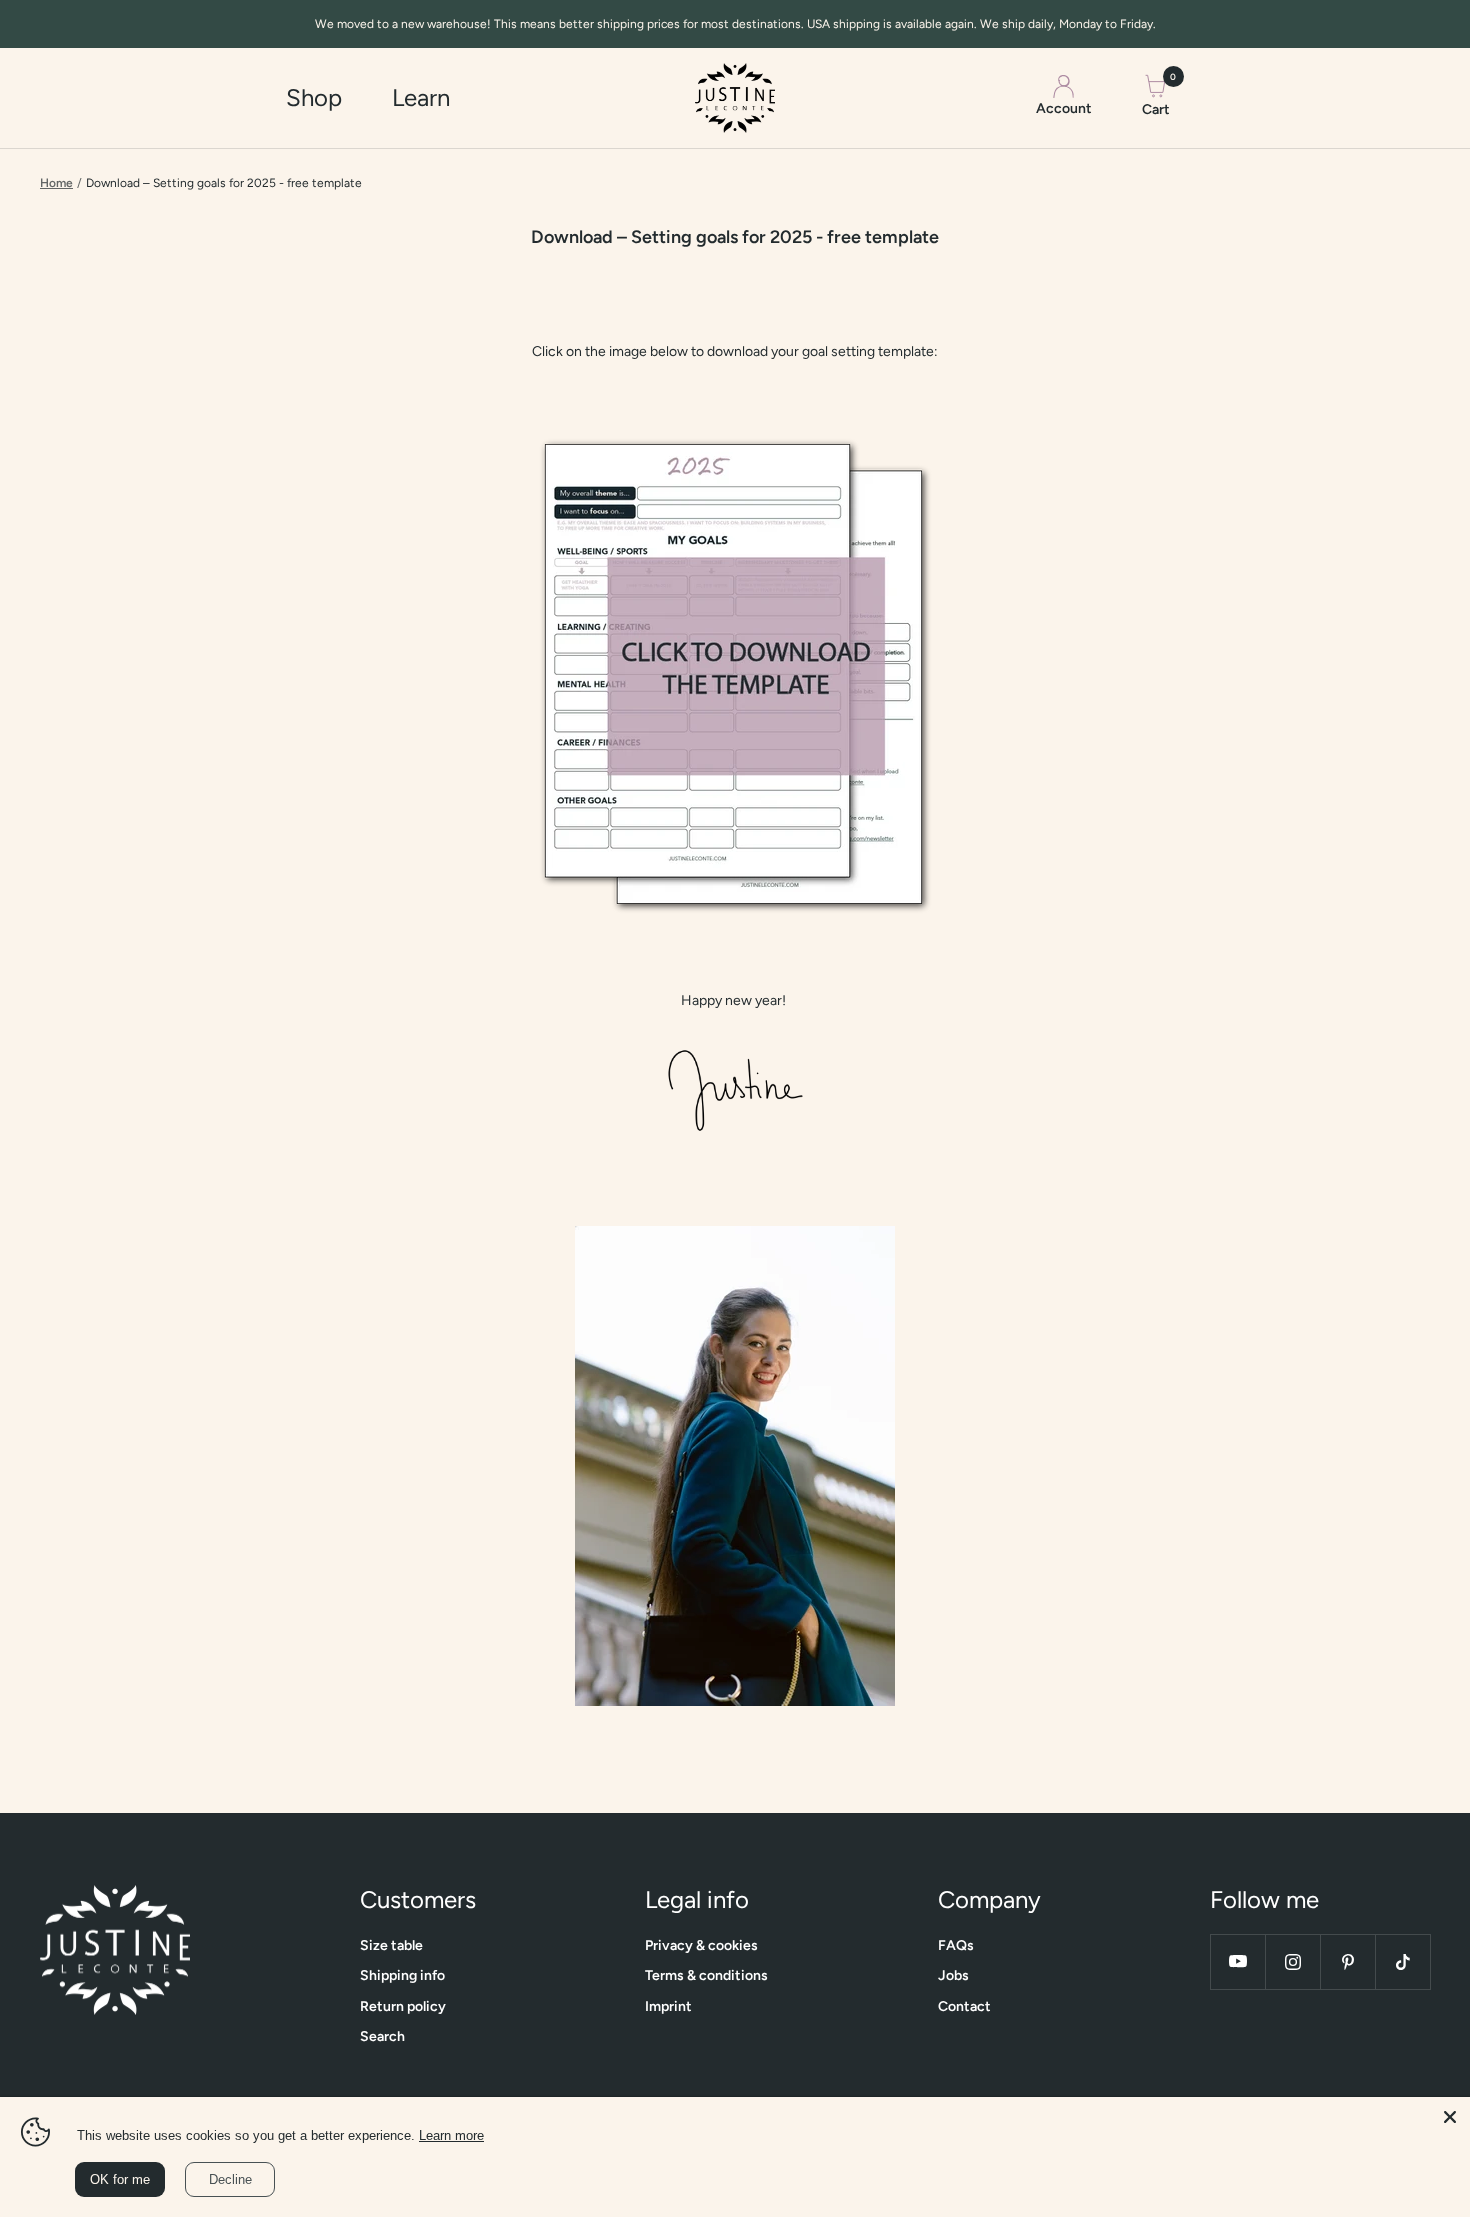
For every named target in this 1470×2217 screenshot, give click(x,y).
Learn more (451, 2135)
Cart (1156, 96)
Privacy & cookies (701, 1945)
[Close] (1450, 2117)
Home (56, 183)
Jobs (953, 1975)
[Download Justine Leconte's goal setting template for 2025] (735, 676)
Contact (964, 2006)
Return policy (403, 2006)
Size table (391, 1945)
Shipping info (402, 1975)
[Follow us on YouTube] (1237, 1961)
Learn (421, 97)
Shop (314, 97)
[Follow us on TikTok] (1402, 1961)
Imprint (668, 2006)
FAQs (956, 1945)
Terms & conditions (706, 1975)
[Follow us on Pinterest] (1347, 1961)
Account (1064, 109)
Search (382, 2036)
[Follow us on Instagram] (1292, 1961)
